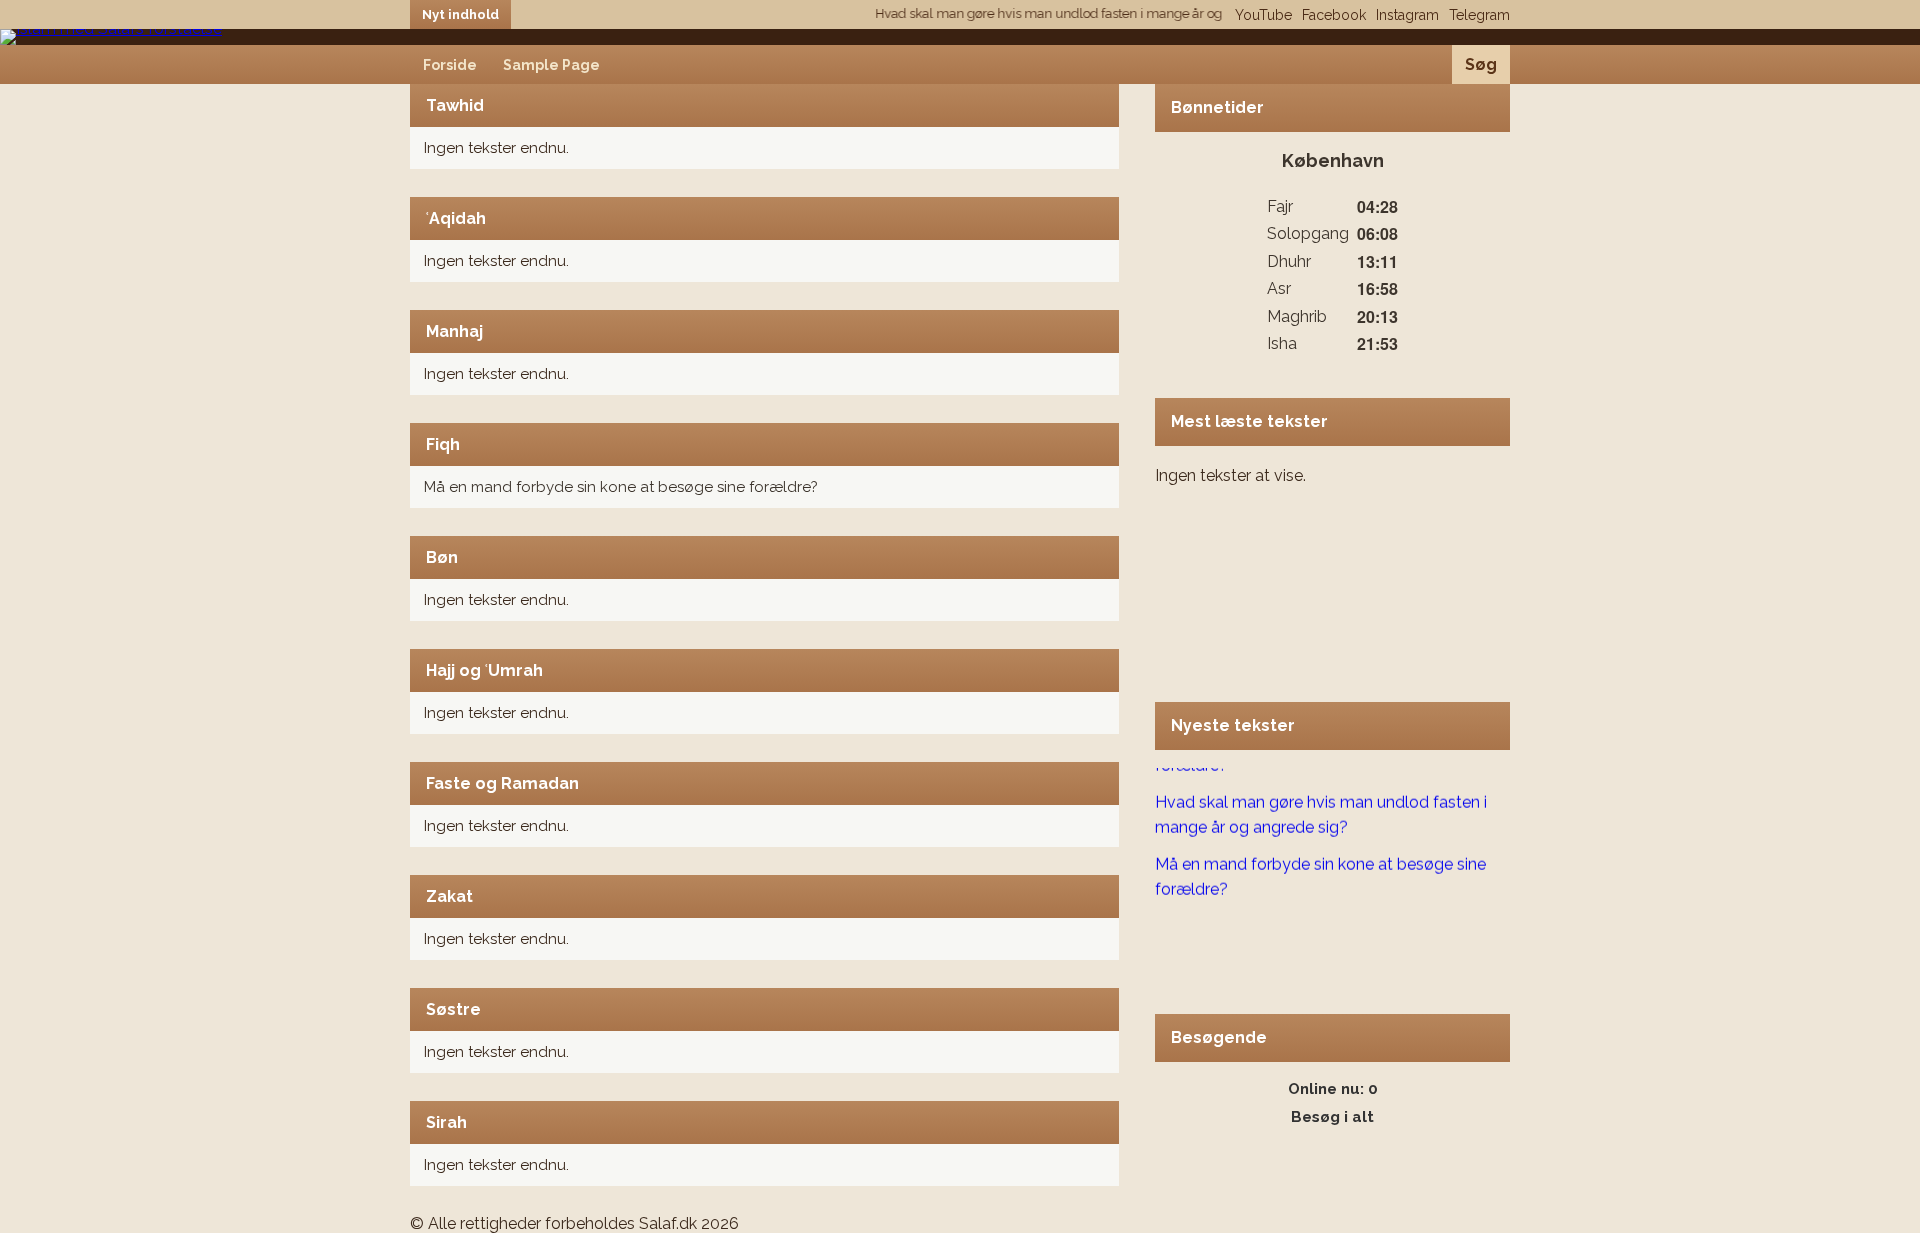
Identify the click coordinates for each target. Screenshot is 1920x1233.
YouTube (1263, 15)
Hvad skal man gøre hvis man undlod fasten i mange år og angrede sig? (1070, 13)
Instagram (1407, 15)
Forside (450, 65)
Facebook (1334, 15)
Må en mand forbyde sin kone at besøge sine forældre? (621, 487)
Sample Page (551, 65)
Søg (1481, 64)
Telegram (1479, 15)
